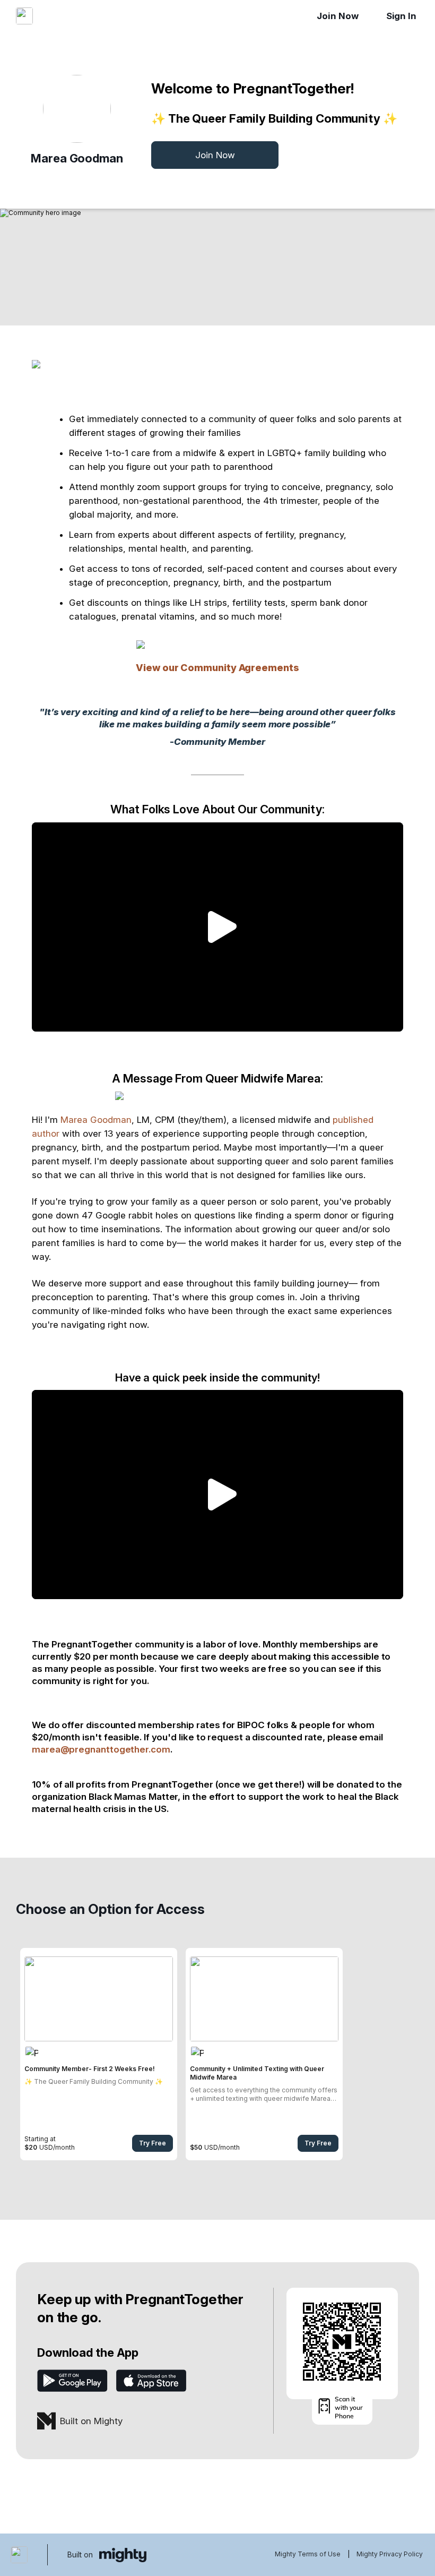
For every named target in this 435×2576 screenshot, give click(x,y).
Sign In (401, 16)
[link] (99, 2054)
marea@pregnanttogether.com (101, 1749)
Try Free (153, 2143)
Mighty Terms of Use (308, 2554)
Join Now (337, 16)
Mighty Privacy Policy (390, 2554)
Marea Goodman (96, 1120)
